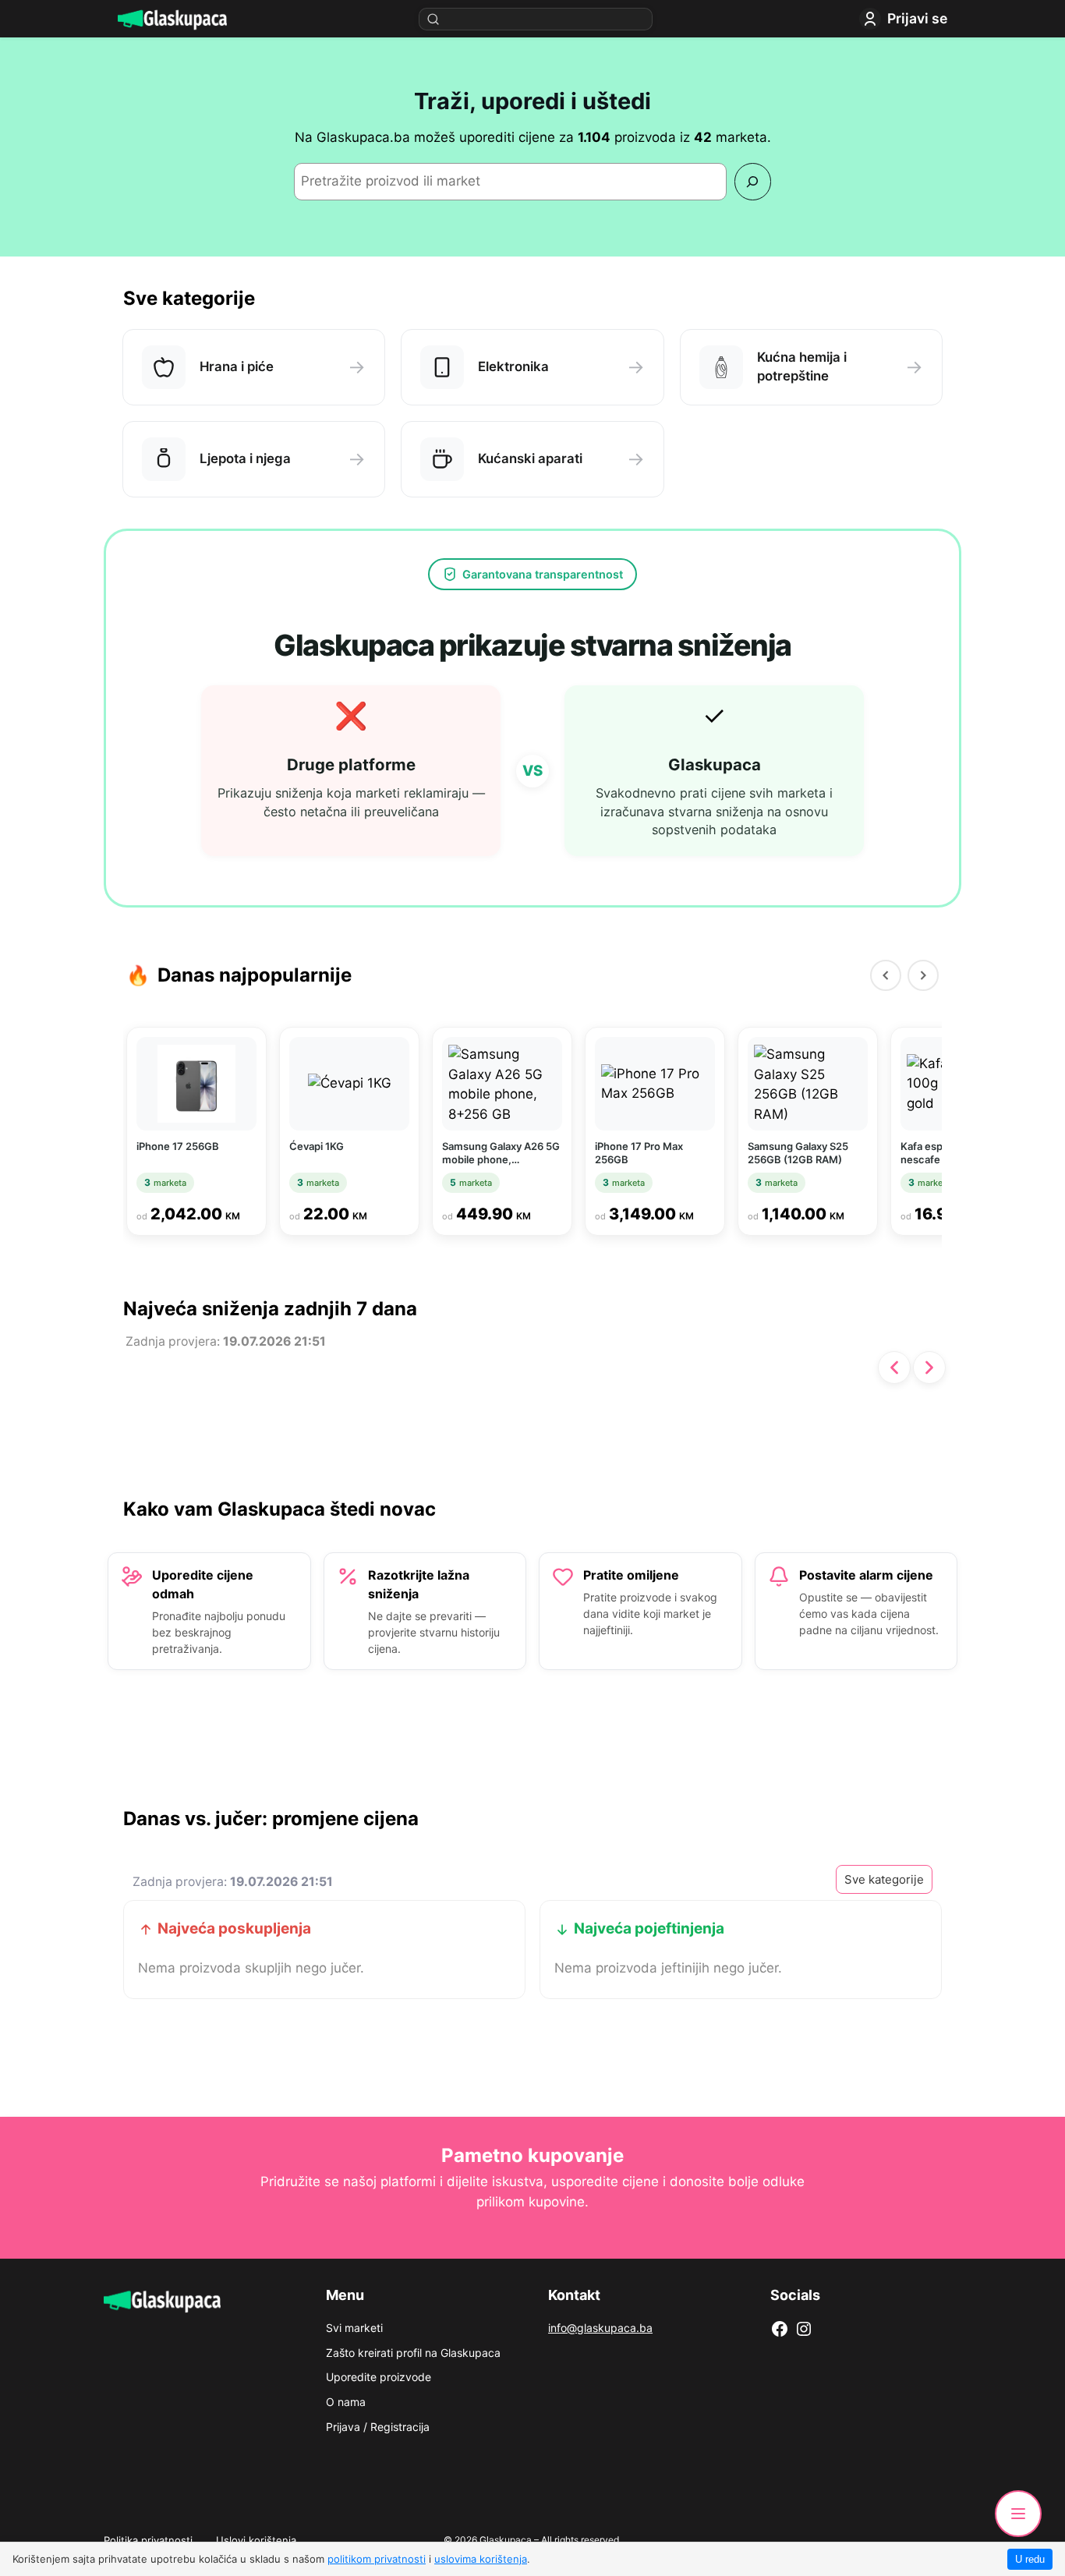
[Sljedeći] (923, 975)
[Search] (753, 181)
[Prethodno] (894, 1368)
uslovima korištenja (481, 2559)
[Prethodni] (886, 975)
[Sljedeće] (929, 1368)
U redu (1030, 2559)
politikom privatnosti (377, 2559)
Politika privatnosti (148, 2540)
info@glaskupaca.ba (600, 2328)
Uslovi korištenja (256, 2540)
